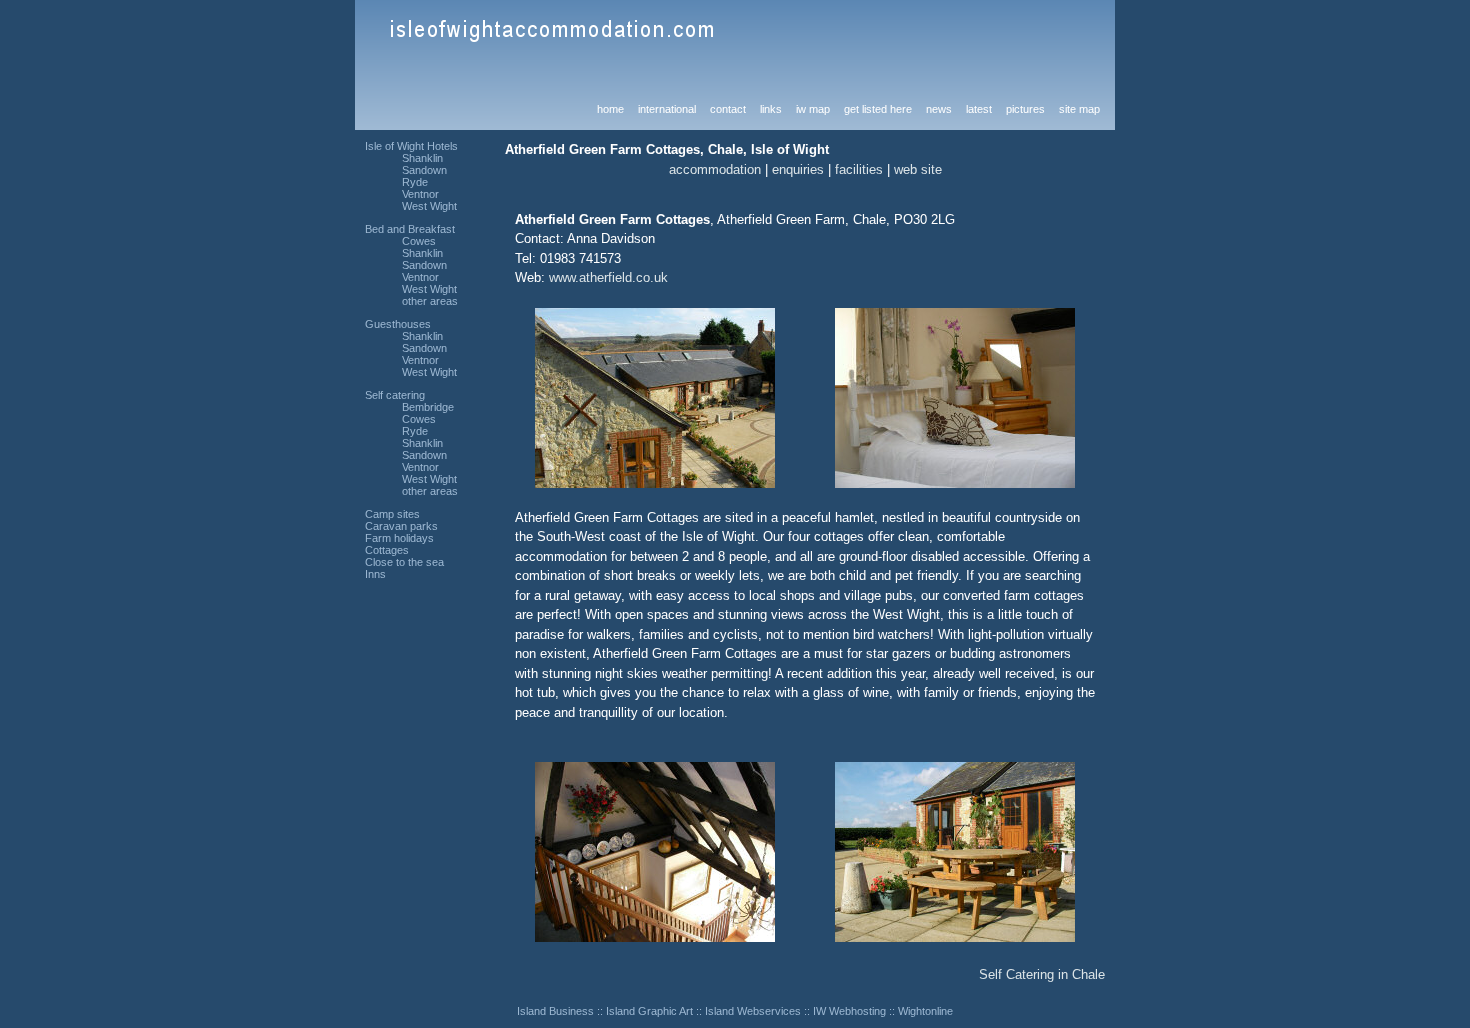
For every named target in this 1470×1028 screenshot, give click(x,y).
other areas (430, 301)
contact (728, 109)
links (771, 109)
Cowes (419, 241)
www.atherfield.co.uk (608, 277)
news (939, 109)
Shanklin (422, 158)
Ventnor (420, 194)
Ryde (415, 182)
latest (979, 109)
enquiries (798, 169)
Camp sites (392, 514)
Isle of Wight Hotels (411, 146)
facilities (859, 169)
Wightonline (925, 1011)
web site (918, 169)
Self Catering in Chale (1042, 974)
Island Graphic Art (649, 1011)
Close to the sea (404, 562)
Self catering (395, 395)
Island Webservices (753, 1011)
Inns (375, 574)
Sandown (424, 170)
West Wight (429, 206)
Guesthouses (398, 324)
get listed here (878, 109)
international (667, 109)
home (610, 109)
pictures (1025, 109)
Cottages (387, 550)
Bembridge (428, 407)
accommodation (715, 169)
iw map (813, 109)
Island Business (555, 1011)
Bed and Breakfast (410, 229)
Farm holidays (399, 538)
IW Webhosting (849, 1011)
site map (1079, 109)
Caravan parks (401, 526)
